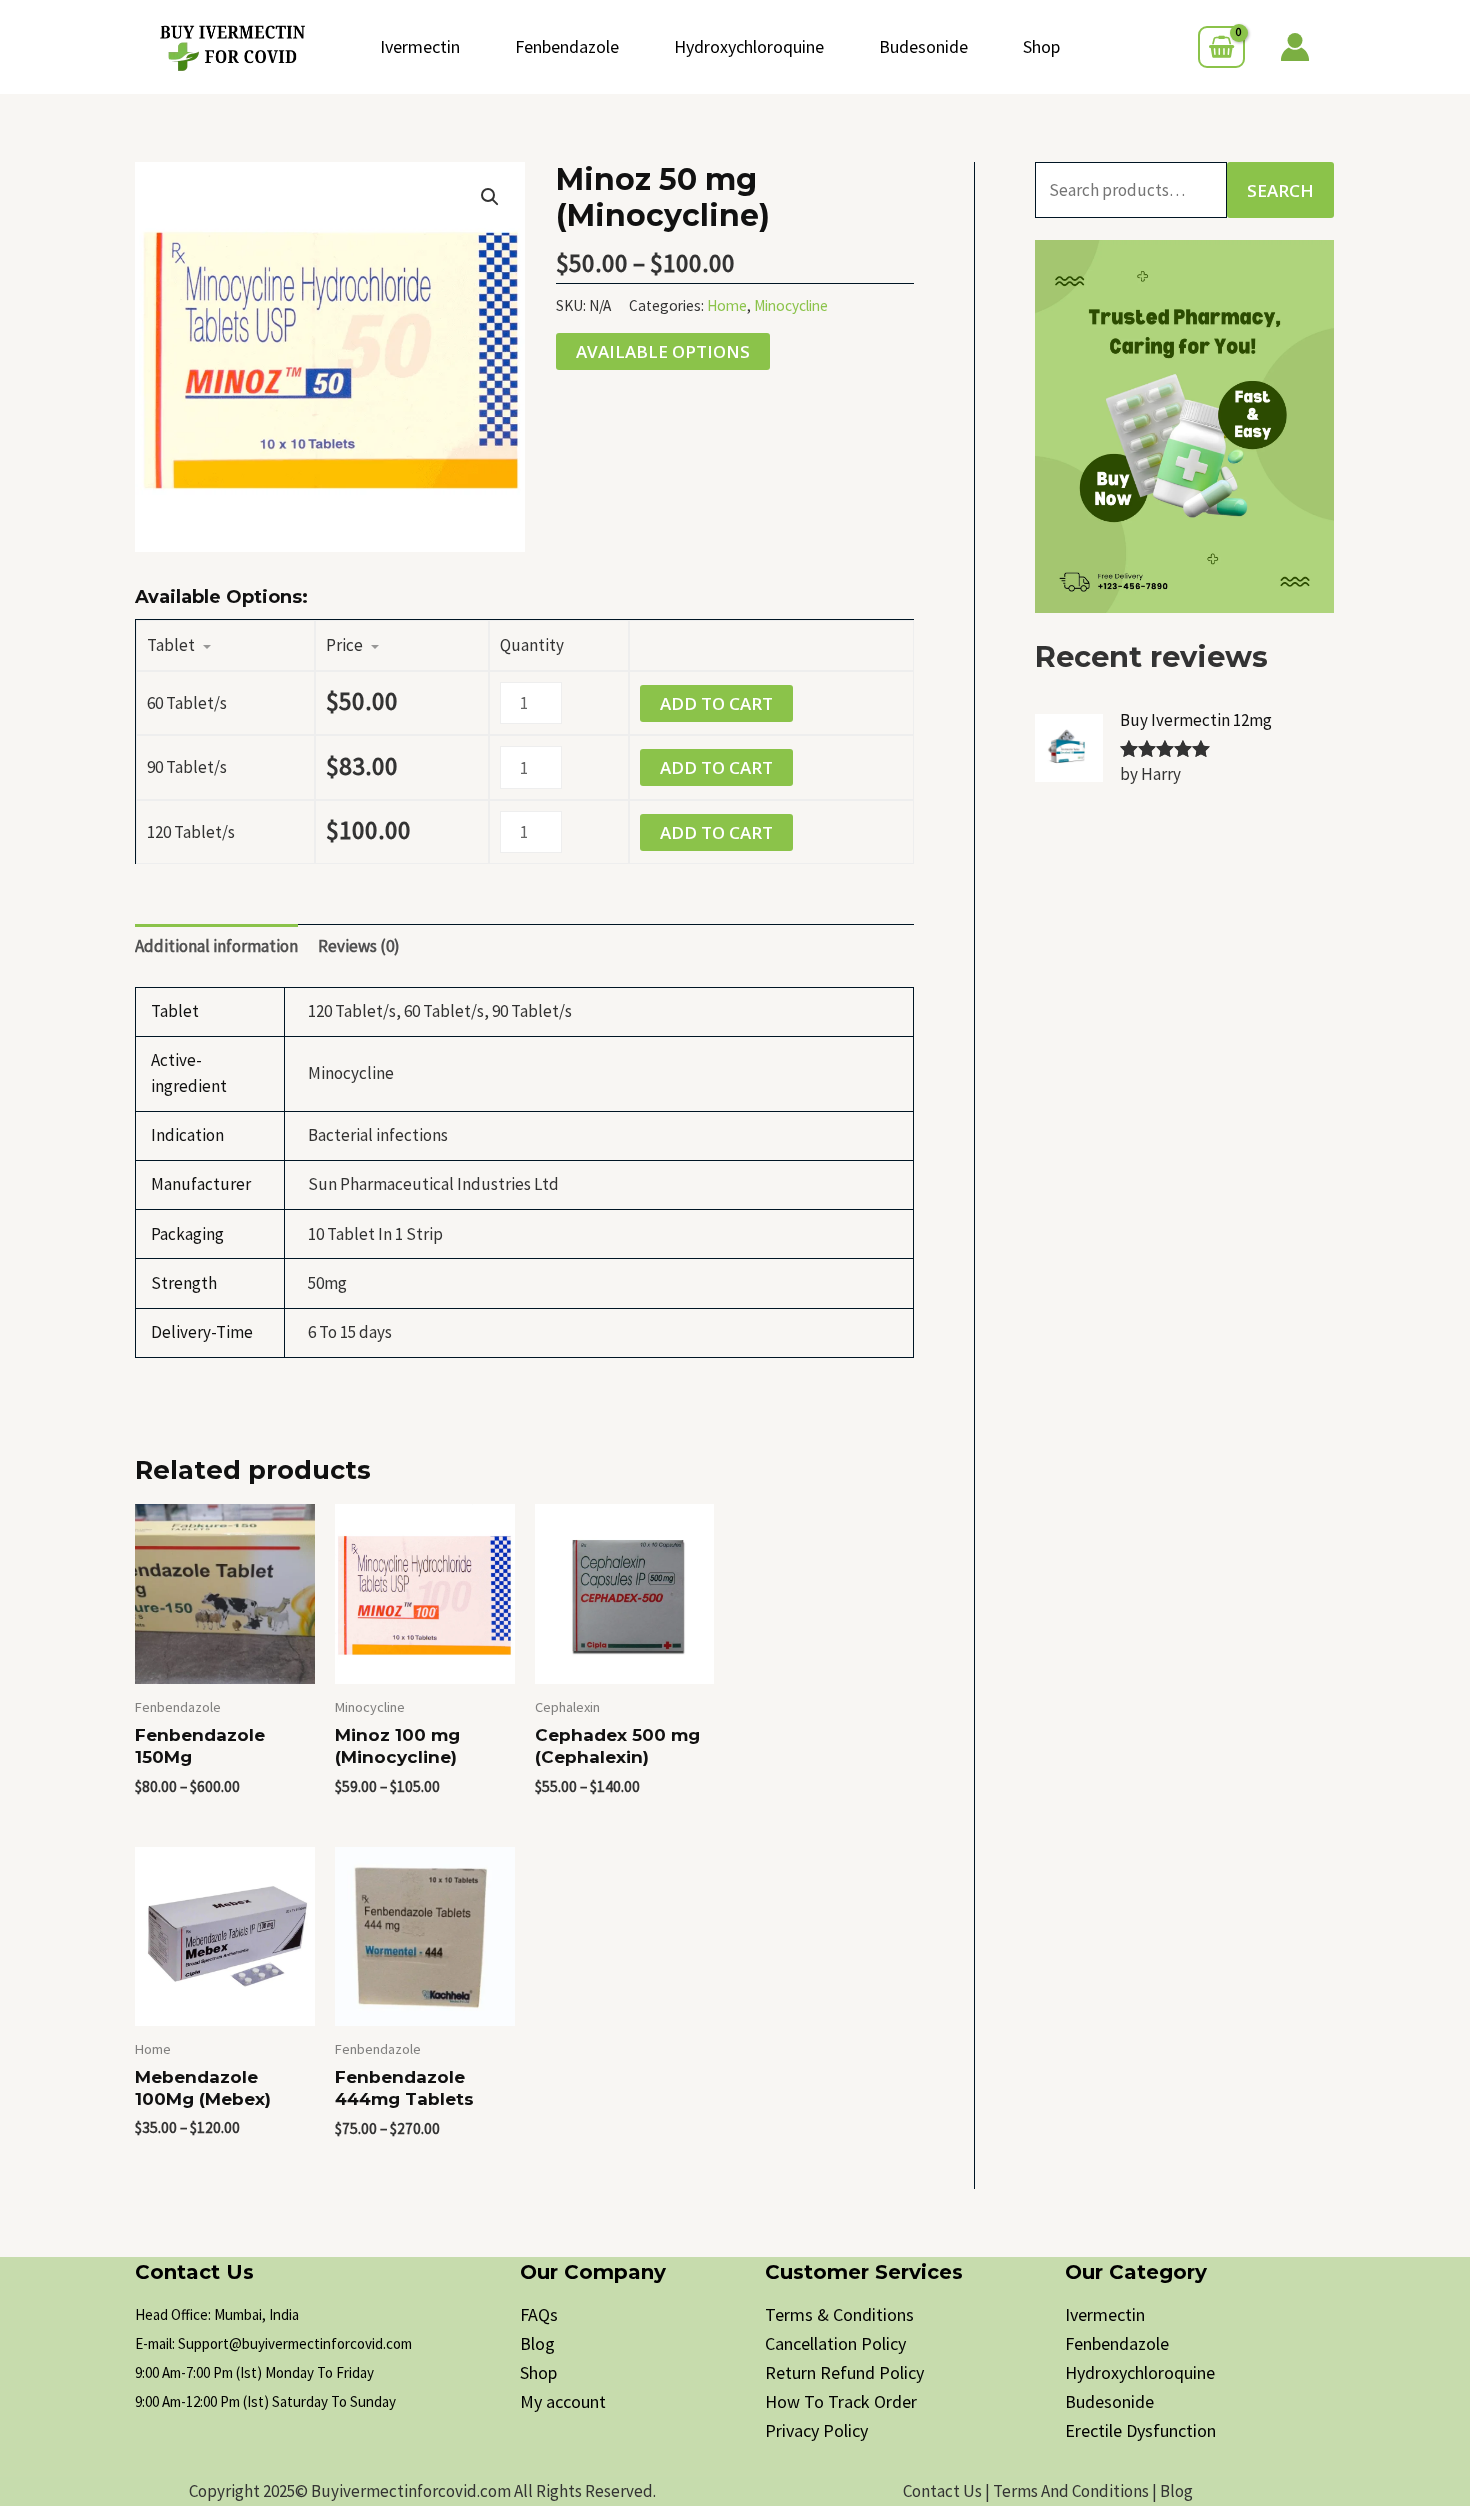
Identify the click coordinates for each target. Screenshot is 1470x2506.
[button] (490, 197)
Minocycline (791, 305)
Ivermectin (420, 46)
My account (563, 2401)
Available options (663, 351)
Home (727, 305)
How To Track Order (841, 2401)
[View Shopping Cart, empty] (1221, 47)
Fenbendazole (567, 46)
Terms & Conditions (839, 2314)
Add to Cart (716, 703)
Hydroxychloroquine (749, 46)
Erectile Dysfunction (1140, 2430)
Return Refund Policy (844, 2372)
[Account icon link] (1295, 47)
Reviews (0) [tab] (359, 946)
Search (1280, 190)
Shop (1041, 46)
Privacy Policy (816, 2430)
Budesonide (923, 46)
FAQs (539, 2314)
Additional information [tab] (216, 946)
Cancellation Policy (835, 2343)
